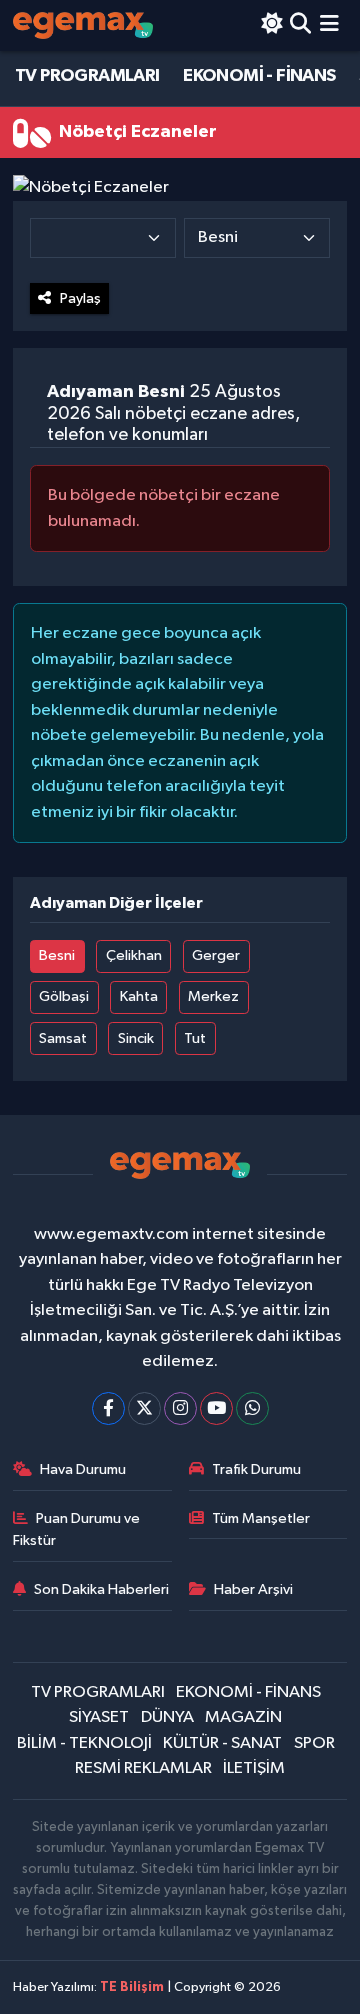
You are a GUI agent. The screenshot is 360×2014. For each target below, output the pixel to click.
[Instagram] (180, 1408)
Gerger (216, 955)
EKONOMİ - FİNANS (259, 76)
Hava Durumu (83, 1469)
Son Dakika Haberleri (101, 1589)
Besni (57, 955)
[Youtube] (216, 1408)
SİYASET (99, 1717)
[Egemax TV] (83, 25)
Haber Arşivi (253, 1589)
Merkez (213, 996)
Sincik (136, 1038)
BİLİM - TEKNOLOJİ (84, 1743)
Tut (195, 1038)
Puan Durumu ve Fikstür (77, 1529)
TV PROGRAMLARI (87, 76)
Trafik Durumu (256, 1469)
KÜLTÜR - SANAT (222, 1743)
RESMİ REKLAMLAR (143, 1768)
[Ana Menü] (329, 25)
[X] (144, 1408)
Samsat (63, 1038)
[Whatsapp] (252, 1408)
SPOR (314, 1743)
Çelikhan (134, 955)
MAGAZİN (243, 1717)
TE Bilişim (132, 1987)
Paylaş (80, 298)
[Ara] (300, 25)
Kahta (139, 996)
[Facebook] (108, 1408)
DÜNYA (167, 1717)
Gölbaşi (64, 996)
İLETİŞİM (254, 1768)
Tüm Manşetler (261, 1518)
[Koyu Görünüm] (271, 25)
